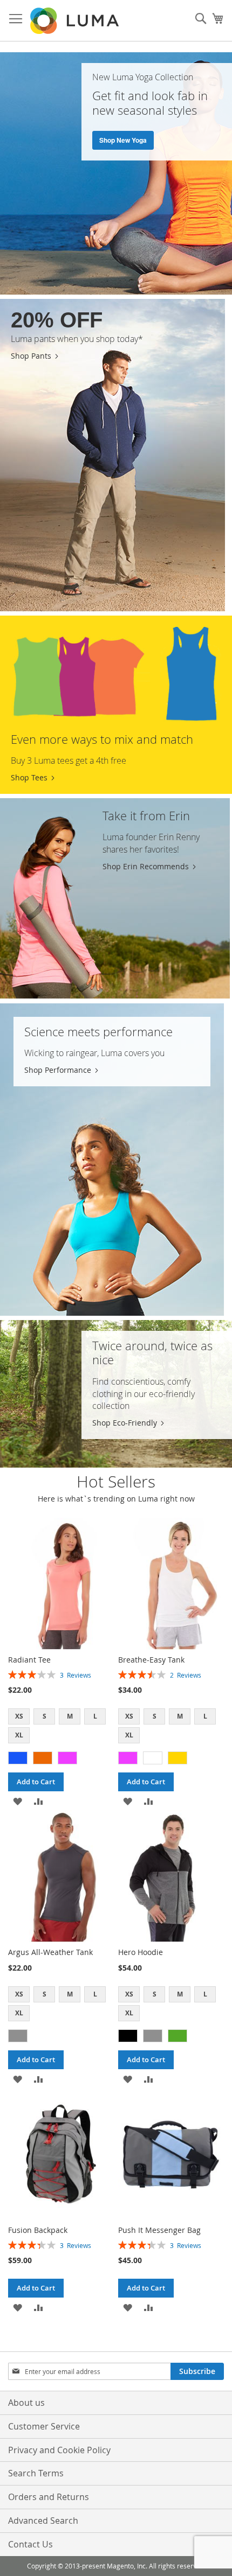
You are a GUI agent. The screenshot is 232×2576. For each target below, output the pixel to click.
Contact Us (30, 2544)
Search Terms (36, 2473)
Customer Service (44, 2426)
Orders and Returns (49, 2497)
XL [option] (19, 1735)
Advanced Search (43, 2521)
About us (26, 2403)
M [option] (70, 1716)
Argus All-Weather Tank (50, 1952)
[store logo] (76, 21)
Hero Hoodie (141, 1952)
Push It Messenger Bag (159, 2230)
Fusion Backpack (38, 2230)
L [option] (95, 1716)
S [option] (45, 1716)
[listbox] (61, 1727)
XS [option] (19, 1716)
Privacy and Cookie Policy (59, 2450)
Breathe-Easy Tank (151, 1660)
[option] (18, 1758)
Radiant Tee (29, 1660)
